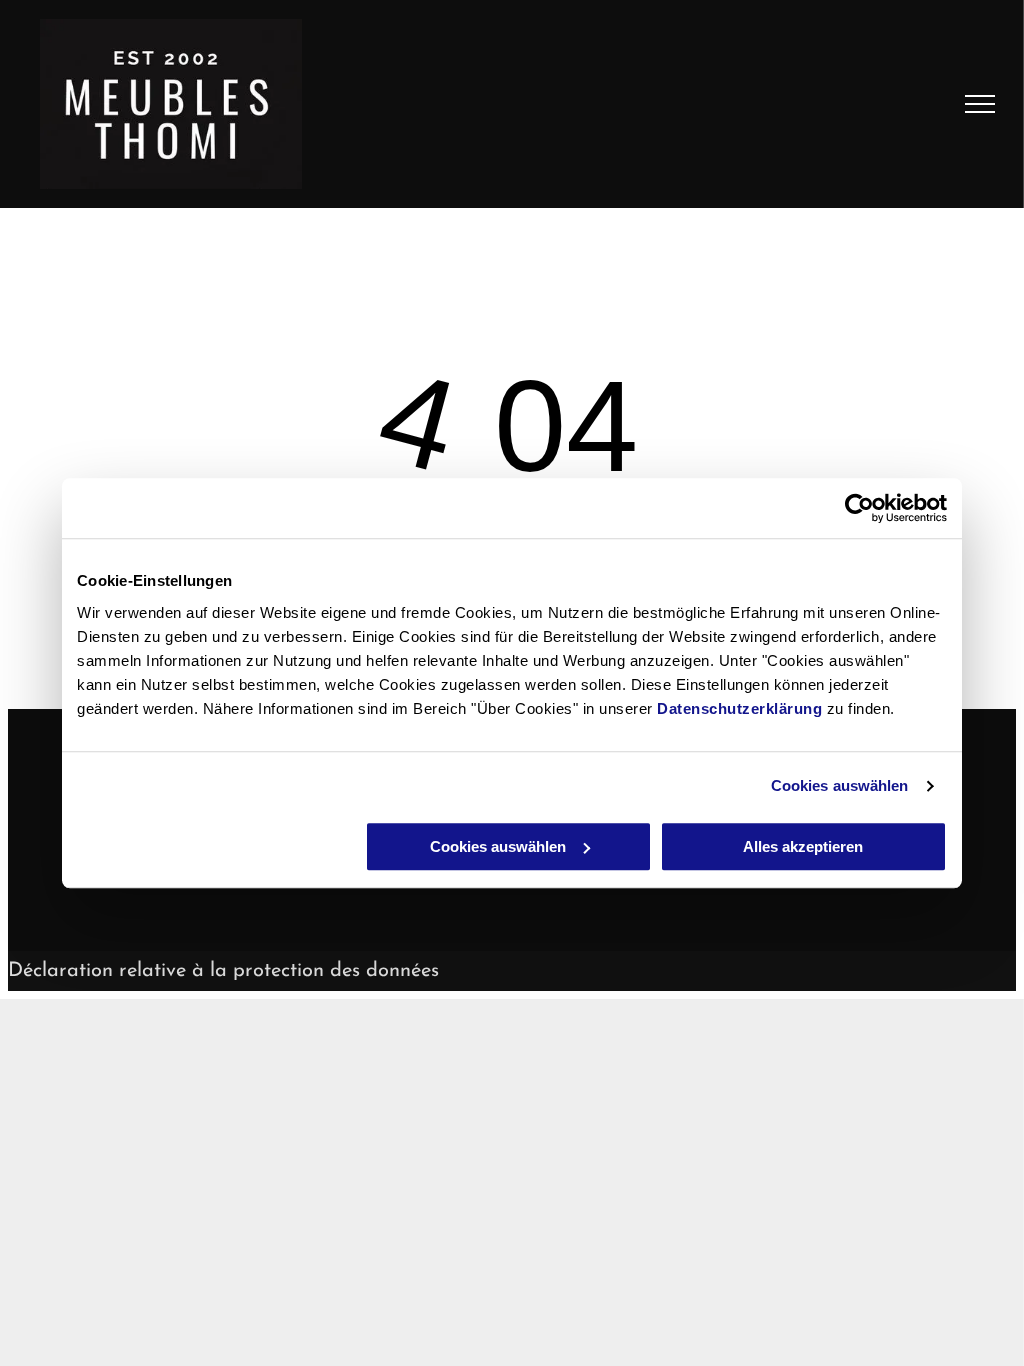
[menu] (980, 104)
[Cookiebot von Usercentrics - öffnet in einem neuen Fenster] (859, 508)
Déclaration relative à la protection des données (223, 971)
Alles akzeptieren (803, 846)
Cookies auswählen (840, 785)
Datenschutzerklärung (739, 708)
